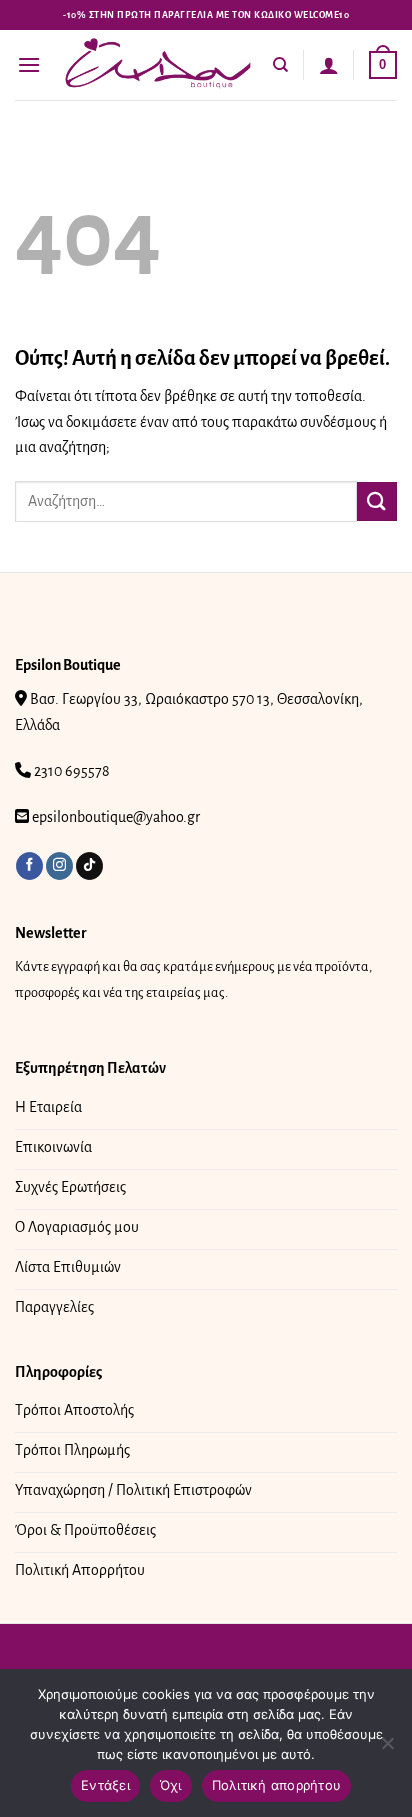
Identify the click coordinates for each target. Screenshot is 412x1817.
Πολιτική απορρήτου (277, 1785)
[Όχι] (387, 1749)
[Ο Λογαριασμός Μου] (329, 65)
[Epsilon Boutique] (158, 64)
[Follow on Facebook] (29, 866)
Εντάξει (105, 1785)
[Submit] (377, 501)
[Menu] (29, 64)
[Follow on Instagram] (59, 866)
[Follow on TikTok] (89, 866)
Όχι (171, 1785)
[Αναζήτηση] (280, 65)
